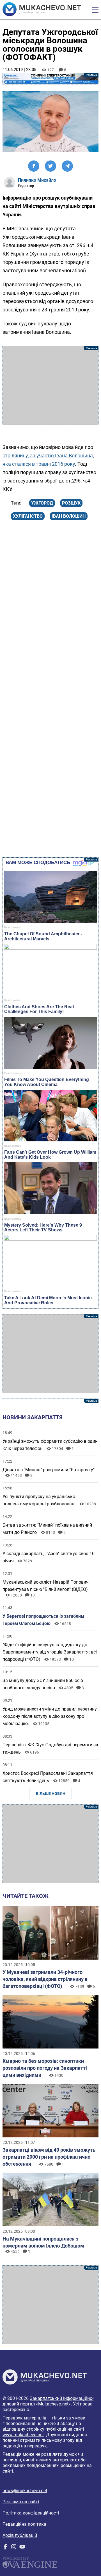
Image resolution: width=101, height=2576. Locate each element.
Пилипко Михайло (37, 180)
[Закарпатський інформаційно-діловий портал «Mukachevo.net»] (42, 10)
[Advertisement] (50, 385)
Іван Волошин (69, 516)
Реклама (50, 79)
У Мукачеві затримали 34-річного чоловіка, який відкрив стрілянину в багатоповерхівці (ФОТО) (45, 1979)
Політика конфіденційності (31, 2513)
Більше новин (51, 1794)
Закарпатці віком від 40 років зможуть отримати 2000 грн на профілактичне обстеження (49, 2157)
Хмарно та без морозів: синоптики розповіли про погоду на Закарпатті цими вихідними (45, 2068)
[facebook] (5, 2548)
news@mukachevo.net (25, 2491)
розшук (71, 503)
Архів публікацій (20, 2535)
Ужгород (42, 503)
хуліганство (28, 516)
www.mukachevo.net (23, 2435)
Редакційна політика (24, 2524)
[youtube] (22, 2548)
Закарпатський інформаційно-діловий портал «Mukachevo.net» (48, 2401)
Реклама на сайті (21, 2502)
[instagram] (14, 2548)
